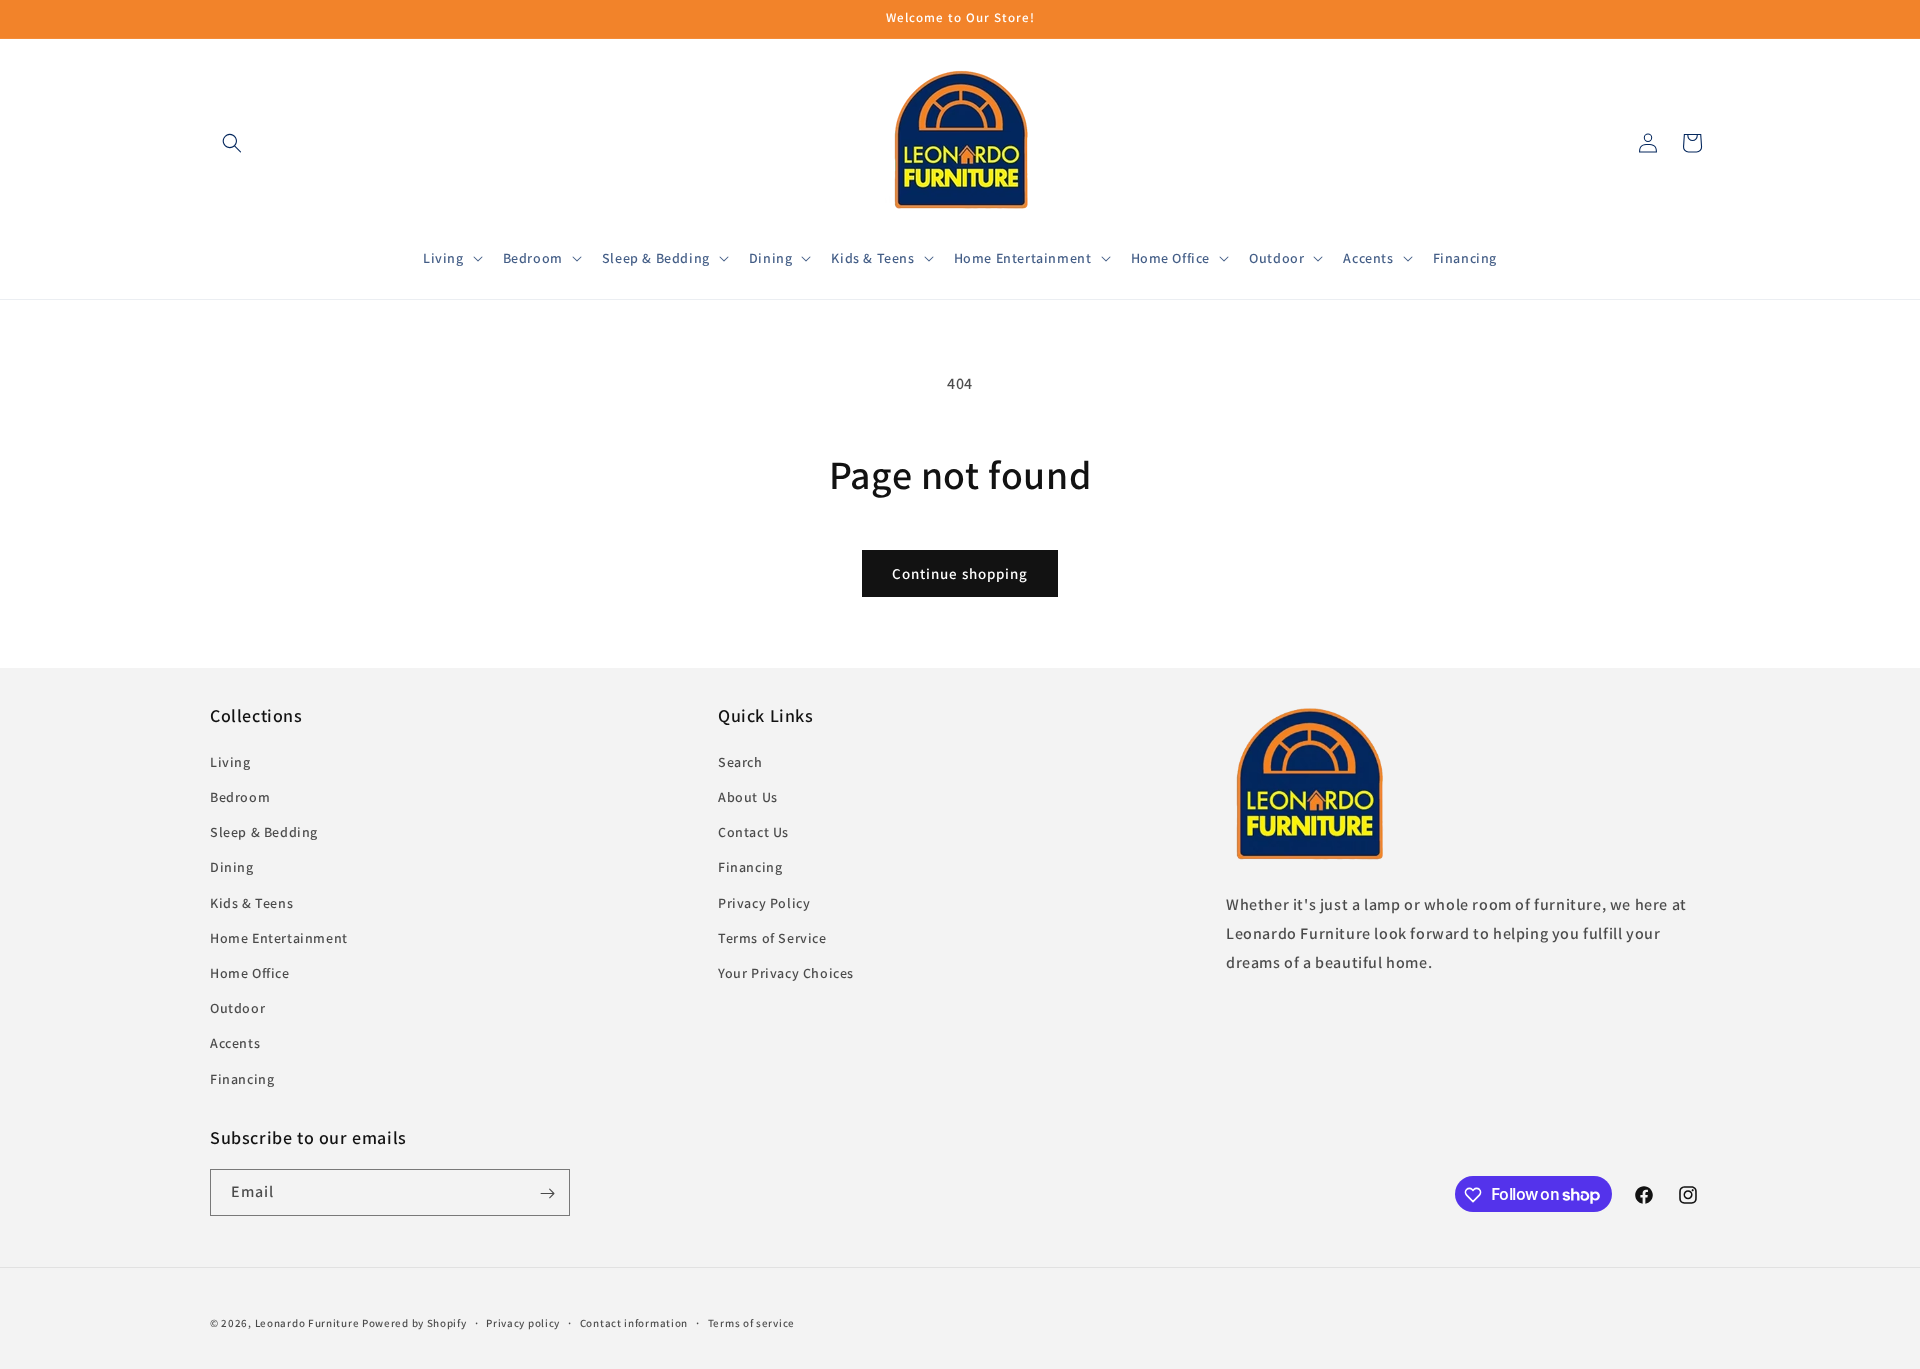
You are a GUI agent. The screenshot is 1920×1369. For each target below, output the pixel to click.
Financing (242, 1078)
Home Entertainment (279, 937)
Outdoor (237, 1008)
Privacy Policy (764, 902)
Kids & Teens (251, 902)
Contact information (634, 1322)
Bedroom (240, 797)
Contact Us (753, 832)
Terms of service (751, 1322)
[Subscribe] (547, 1193)
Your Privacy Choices (786, 972)
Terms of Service (772, 937)
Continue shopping (960, 573)
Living (230, 761)
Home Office (250, 972)
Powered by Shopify (414, 1323)
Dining (232, 867)
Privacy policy (523, 1322)
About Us (748, 797)
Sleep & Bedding (264, 832)
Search (740, 761)
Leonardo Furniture (307, 1323)
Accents (235, 1043)
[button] (232, 143)
